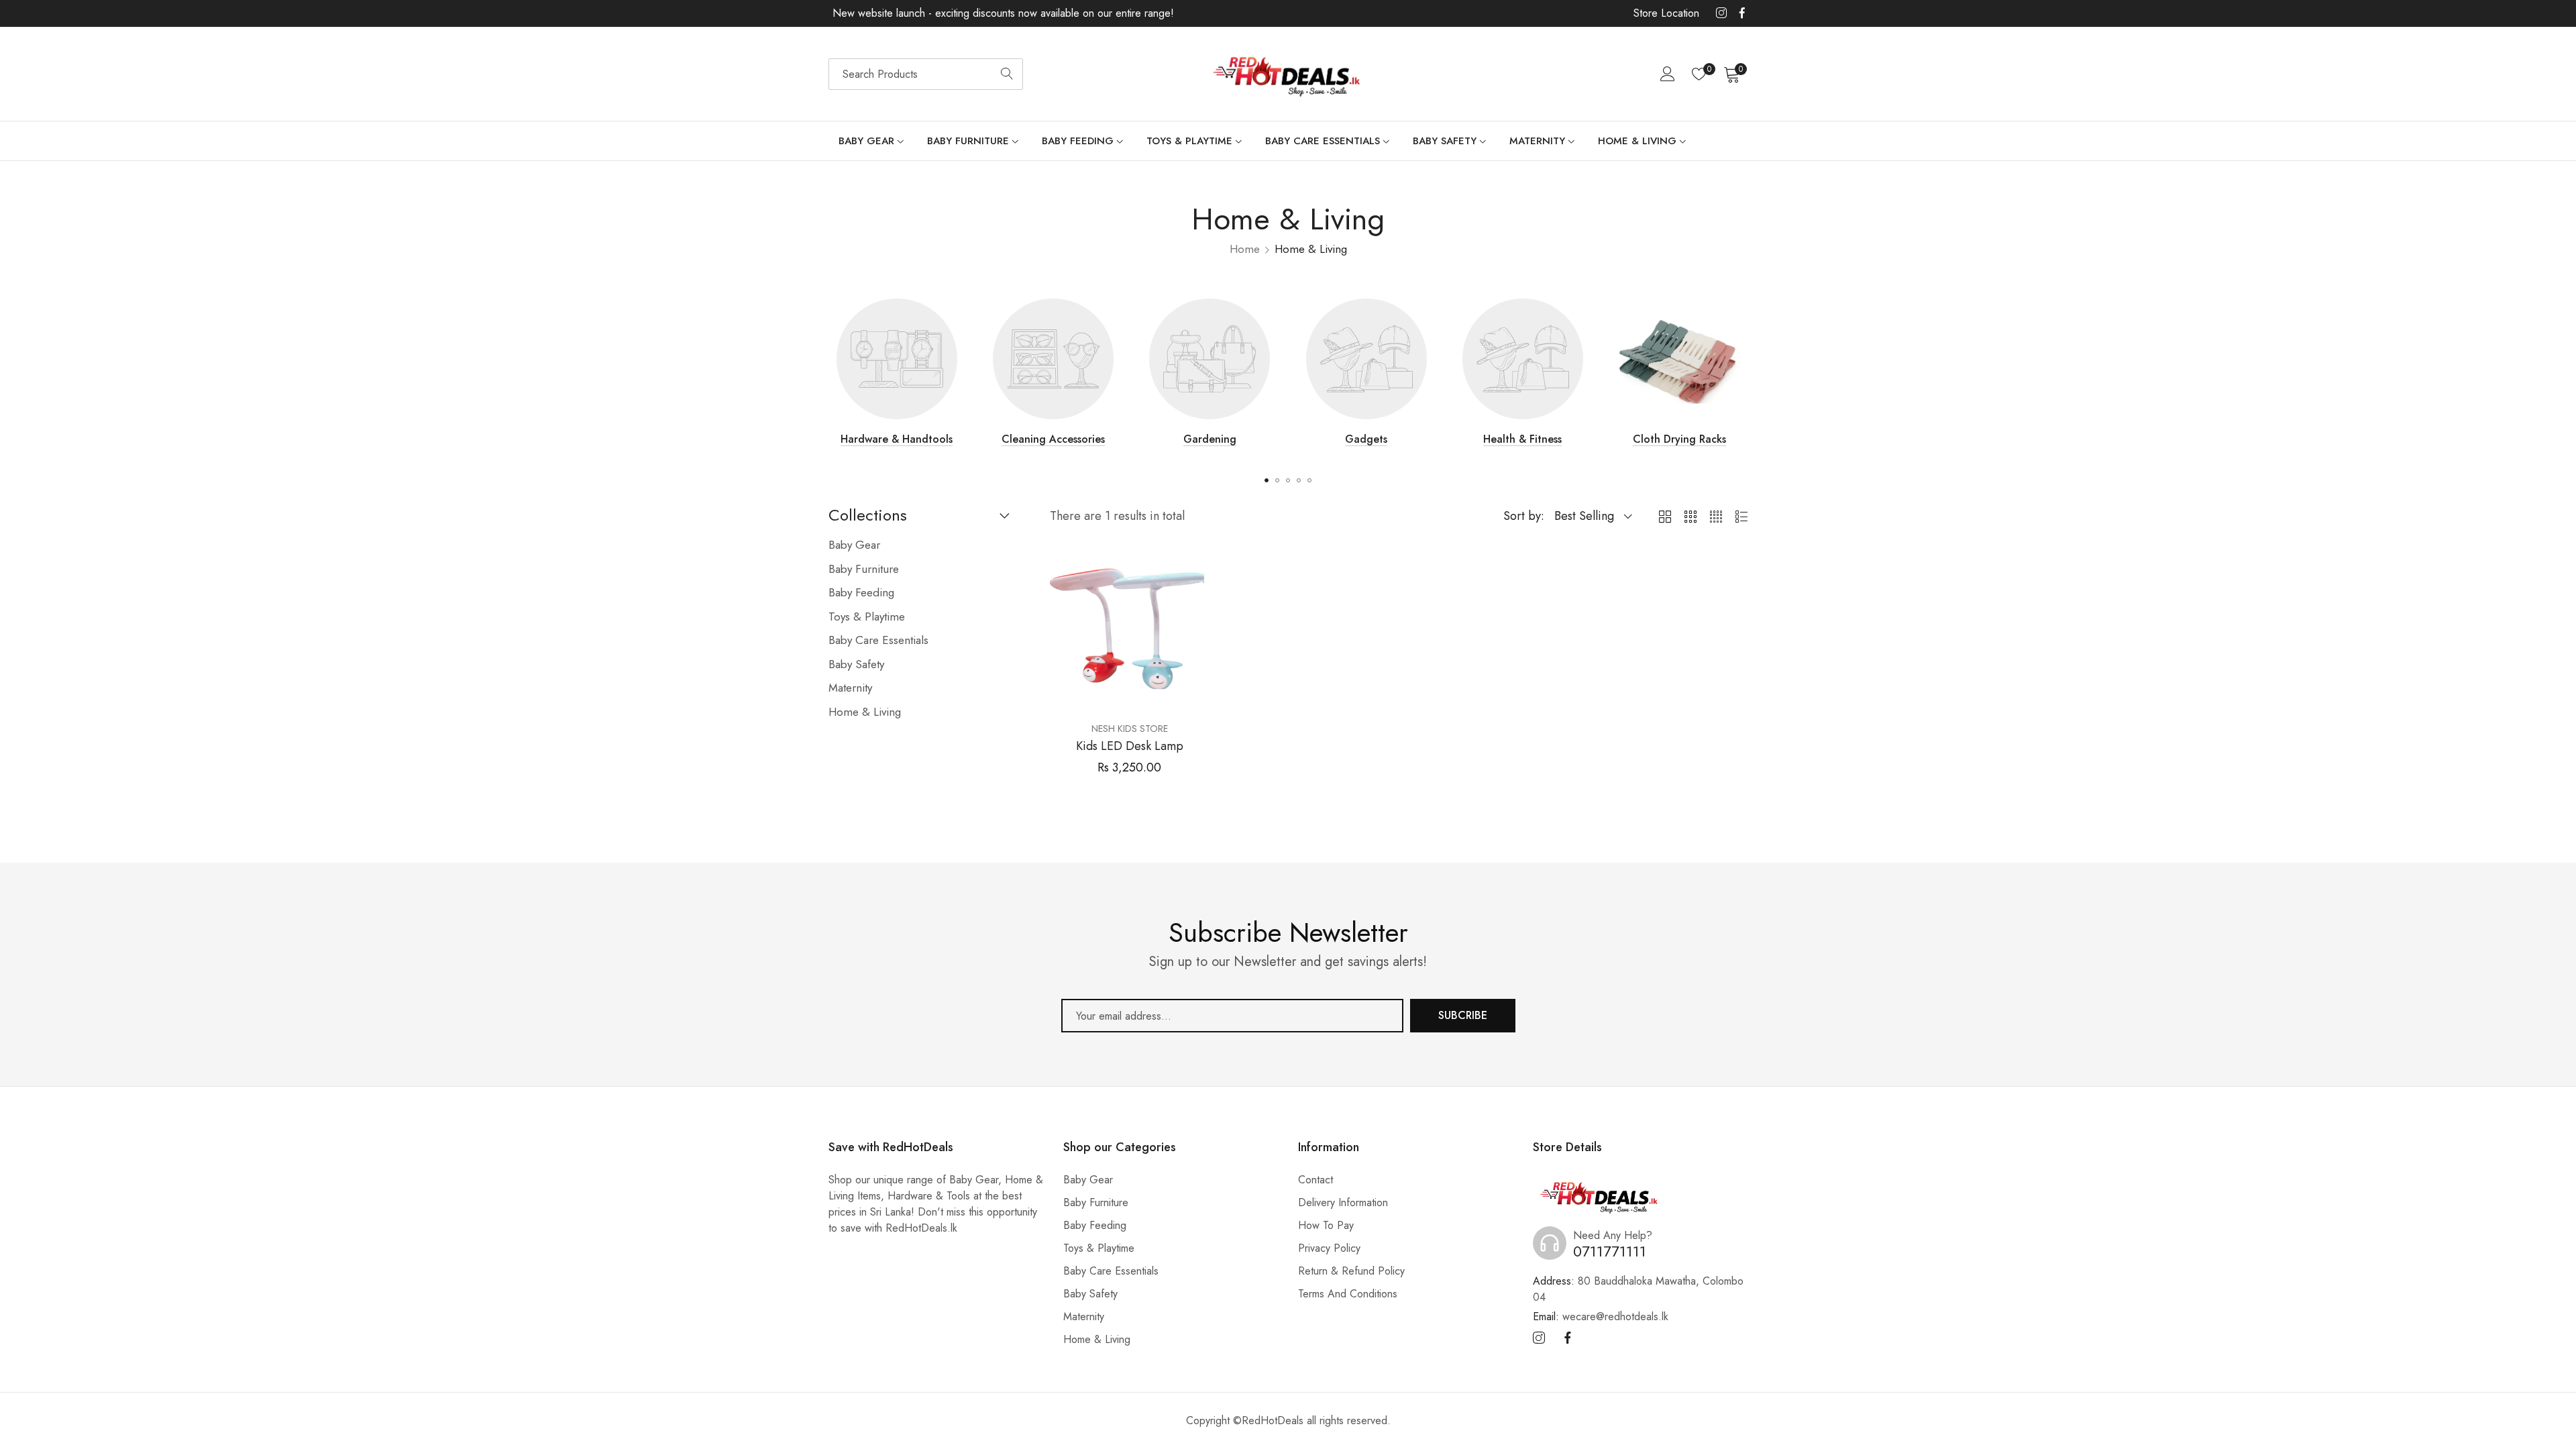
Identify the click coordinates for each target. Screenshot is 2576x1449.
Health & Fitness (1522, 439)
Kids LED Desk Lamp (1130, 747)
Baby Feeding (1095, 1225)
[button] (1267, 480)
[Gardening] (1210, 359)
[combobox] (926, 74)
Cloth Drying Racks (1679, 439)
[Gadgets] (1366, 359)
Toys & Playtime (1099, 1248)
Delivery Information (1343, 1202)
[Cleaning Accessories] (1053, 359)
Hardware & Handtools (897, 439)
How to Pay (1326, 1225)
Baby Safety (1090, 1294)
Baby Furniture (1096, 1202)
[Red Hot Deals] (1288, 74)
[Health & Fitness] (1523, 359)
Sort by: (1524, 516)
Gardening (1210, 439)
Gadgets (1366, 439)
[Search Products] (1007, 74)
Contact (1316, 1180)
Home (1245, 249)
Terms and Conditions (1348, 1294)
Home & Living (1097, 1339)
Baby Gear (1088, 1180)
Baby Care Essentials (1111, 1271)
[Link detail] (1721, 13)
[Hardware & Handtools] (897, 359)
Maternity (1084, 1317)
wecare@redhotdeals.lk (1601, 1317)
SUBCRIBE (1463, 1015)
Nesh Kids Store (1130, 729)
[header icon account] (1668, 74)
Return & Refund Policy (1351, 1271)
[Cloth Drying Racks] (1679, 359)
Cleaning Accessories (1053, 439)
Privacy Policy (1329, 1248)
